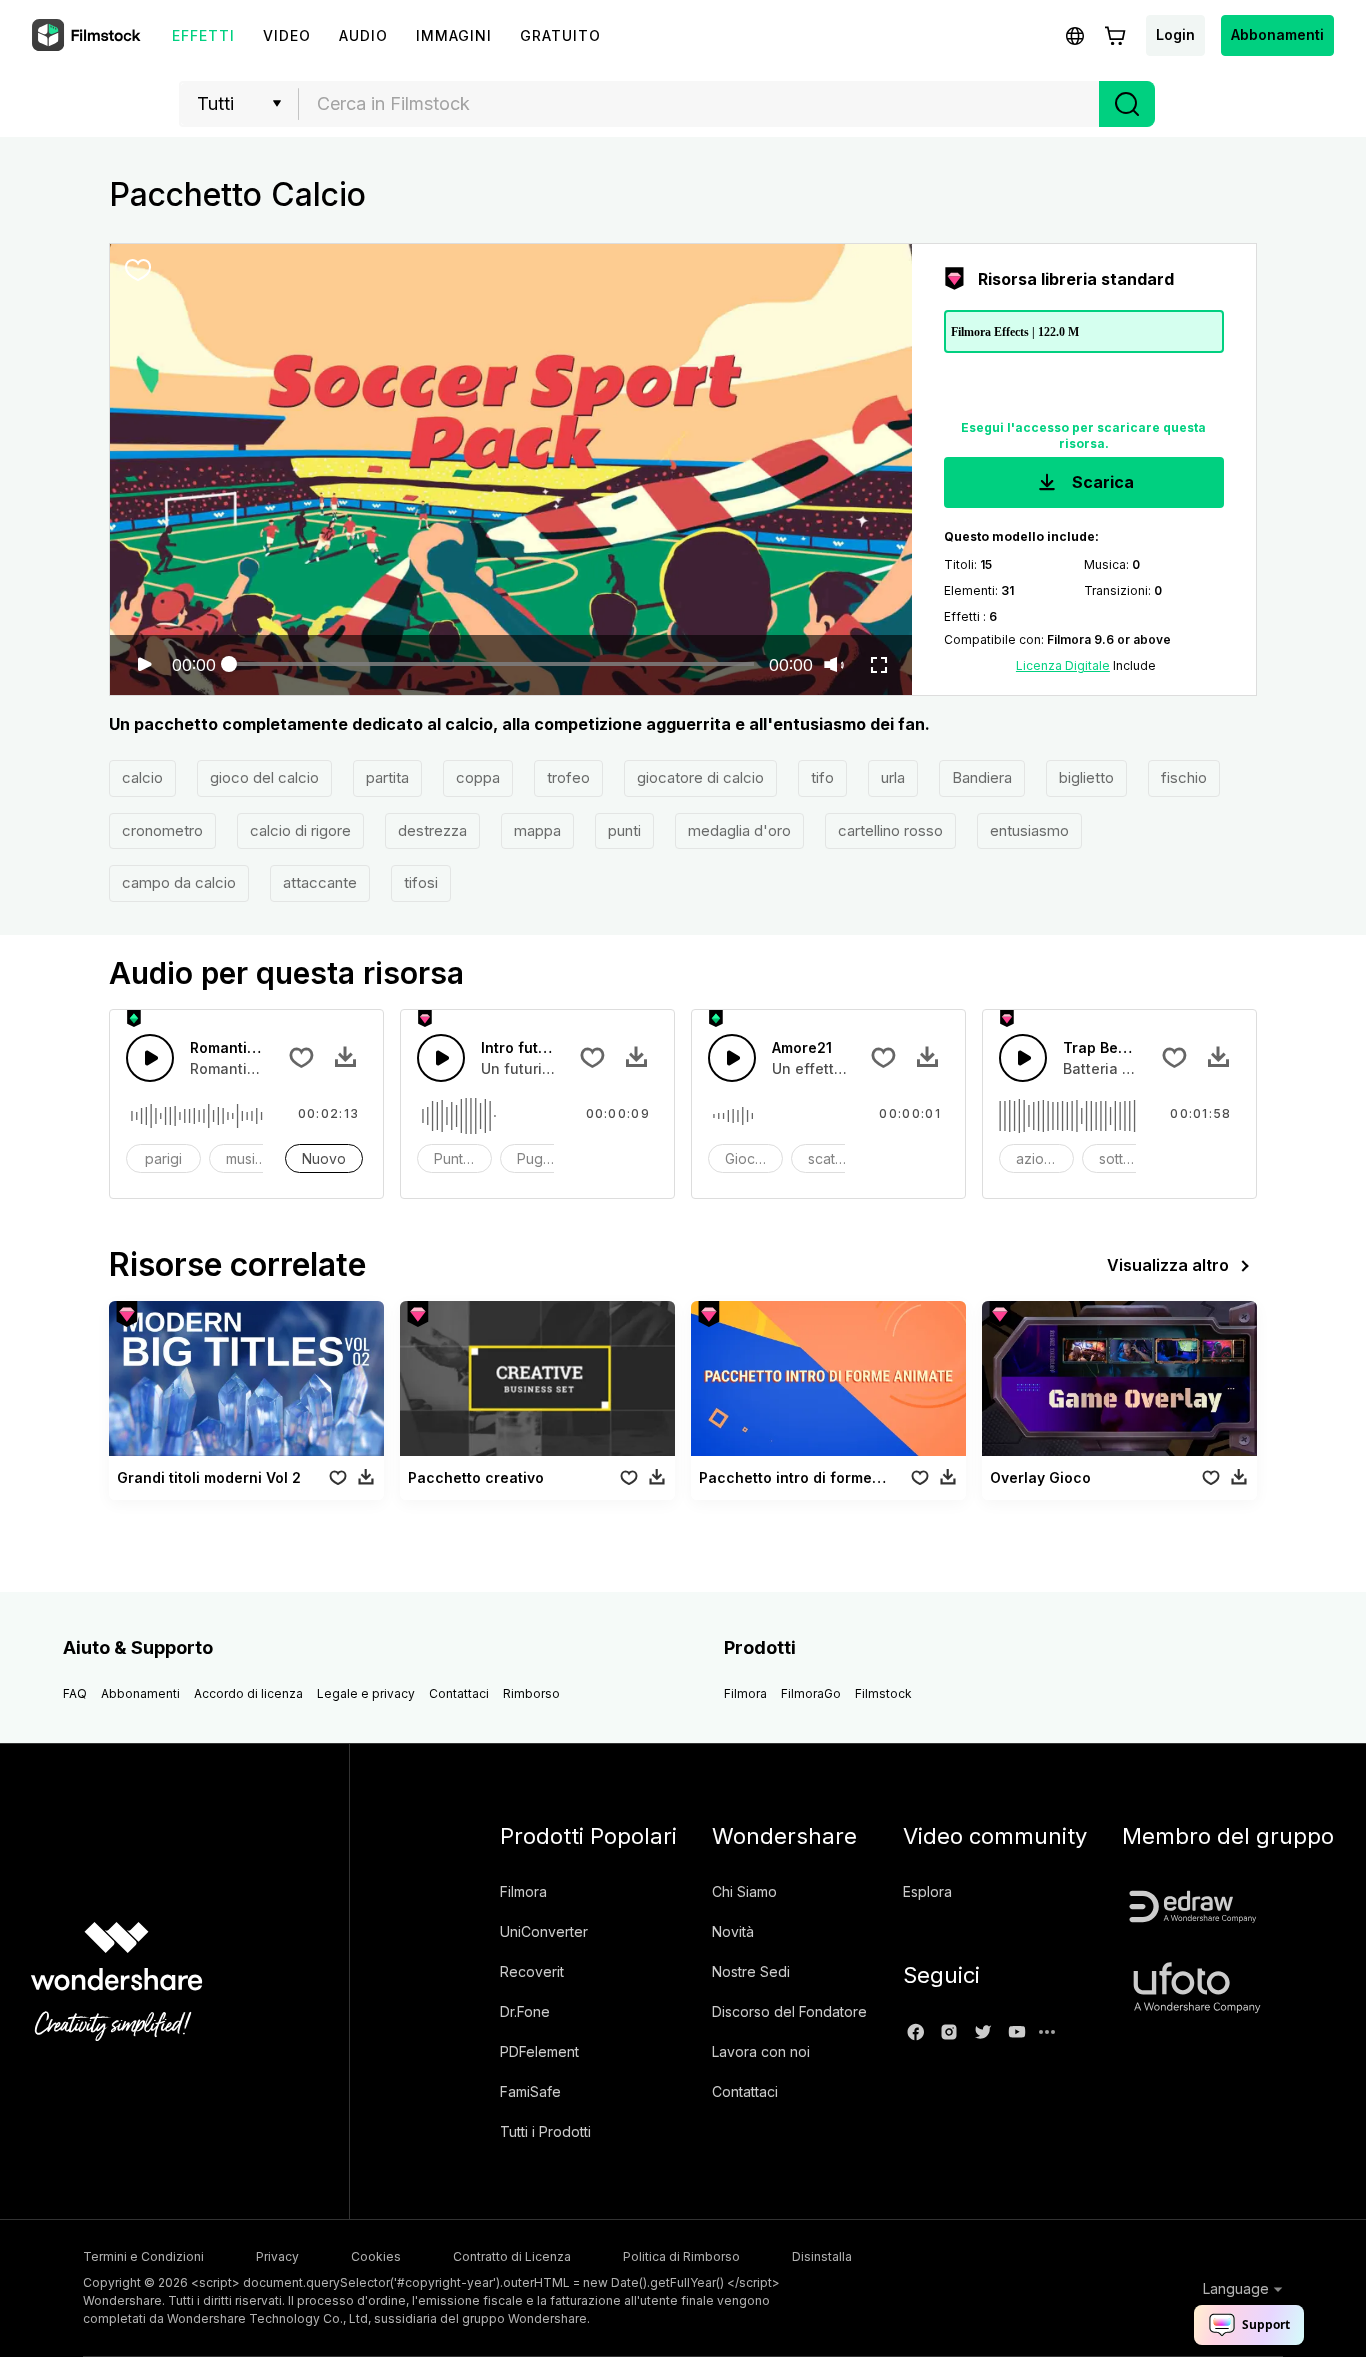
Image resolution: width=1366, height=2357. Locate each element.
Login (1175, 34)
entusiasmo (1029, 830)
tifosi (421, 882)
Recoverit (532, 1971)
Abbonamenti (1277, 34)
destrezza (432, 830)
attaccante (320, 882)
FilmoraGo (811, 1693)
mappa (537, 830)
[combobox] (699, 104)
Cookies (376, 2256)
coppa (478, 777)
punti (624, 830)
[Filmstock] (88, 36)
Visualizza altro (1168, 1265)
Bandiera (982, 777)
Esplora (927, 1891)
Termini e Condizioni (143, 2256)
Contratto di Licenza (512, 2256)
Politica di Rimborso (681, 2256)
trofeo (568, 777)
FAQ (75, 1693)
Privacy (277, 2256)
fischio (1184, 777)
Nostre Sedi (751, 1971)
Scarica (1101, 482)
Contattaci (459, 1693)
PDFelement (539, 2051)
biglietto (1086, 777)
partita (387, 777)
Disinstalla (822, 2256)
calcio (142, 777)
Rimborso (531, 1693)
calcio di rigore (300, 830)
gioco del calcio (264, 777)
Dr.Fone (525, 2011)
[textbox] (699, 104)
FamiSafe (530, 2091)
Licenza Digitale (1063, 665)
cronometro (162, 830)
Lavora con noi (761, 2051)
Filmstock (883, 1693)
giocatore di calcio (700, 777)
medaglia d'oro (739, 830)
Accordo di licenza (248, 1693)
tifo (822, 777)
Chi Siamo (744, 1891)
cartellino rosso (890, 830)
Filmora (745, 1693)
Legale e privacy (366, 1693)
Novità (733, 1931)
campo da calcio (179, 882)
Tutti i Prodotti (545, 2131)
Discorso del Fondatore (789, 2011)
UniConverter (544, 1931)
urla (893, 777)
